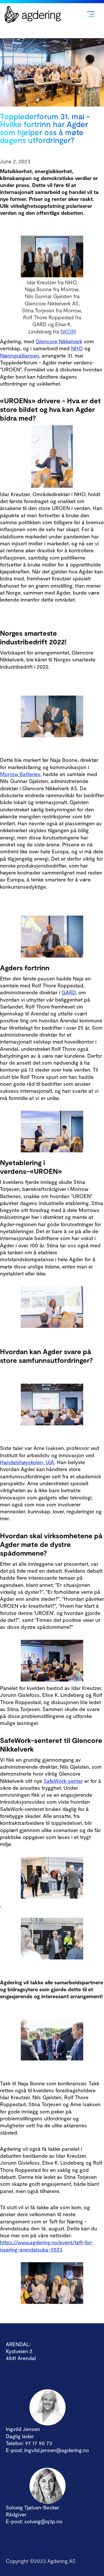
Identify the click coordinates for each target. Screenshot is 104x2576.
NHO (77, 348)
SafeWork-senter (63, 1781)
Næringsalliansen (19, 355)
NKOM (68, 331)
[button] (90, 14)
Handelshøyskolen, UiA (27, 1462)
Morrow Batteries (20, 774)
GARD (69, 992)
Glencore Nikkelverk (59, 341)
